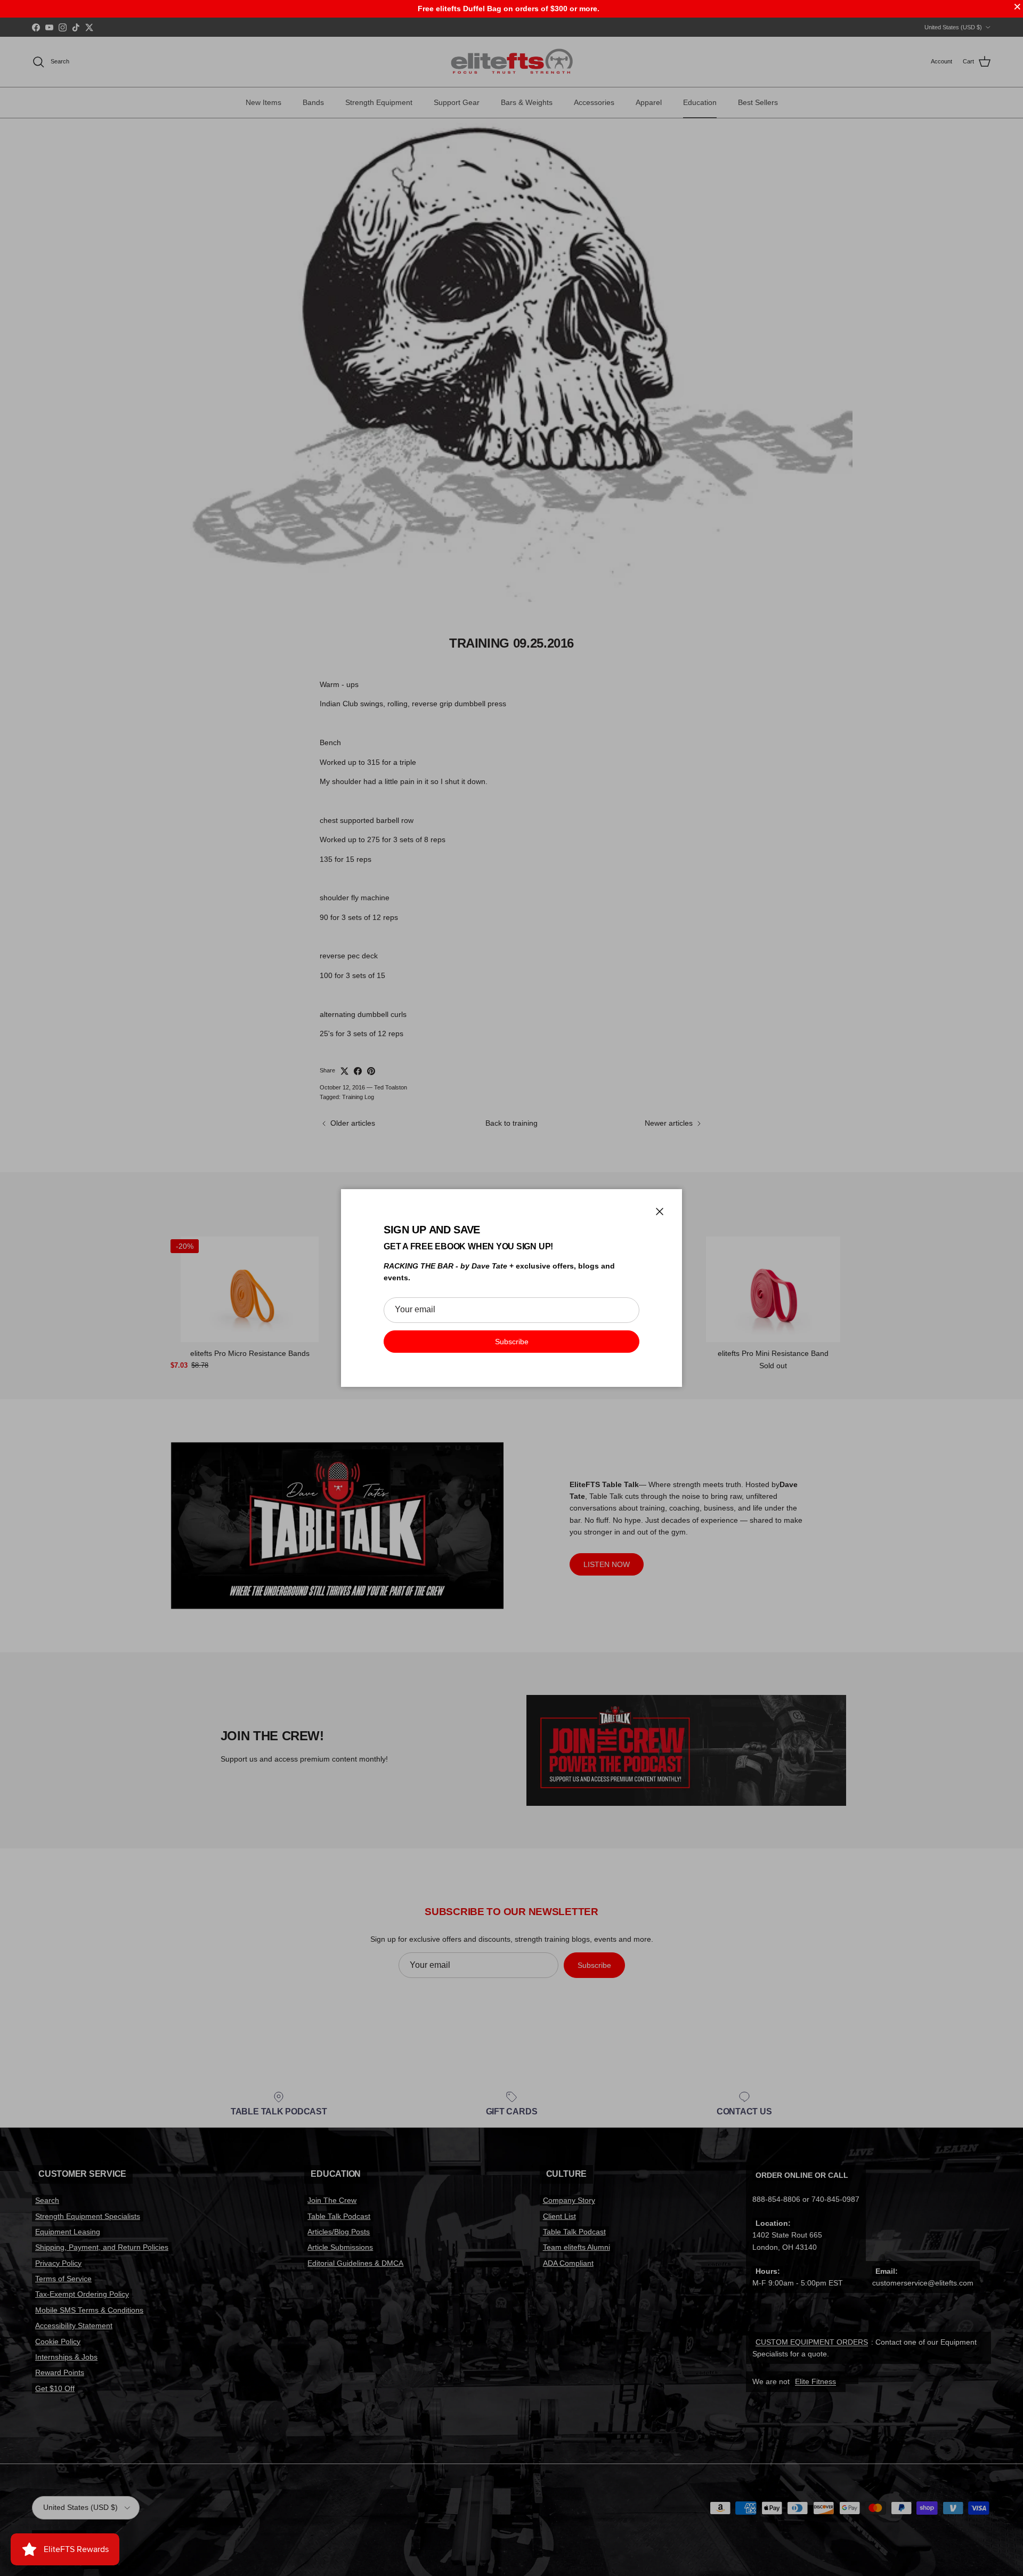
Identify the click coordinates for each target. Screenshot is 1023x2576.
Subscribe (512, 1342)
